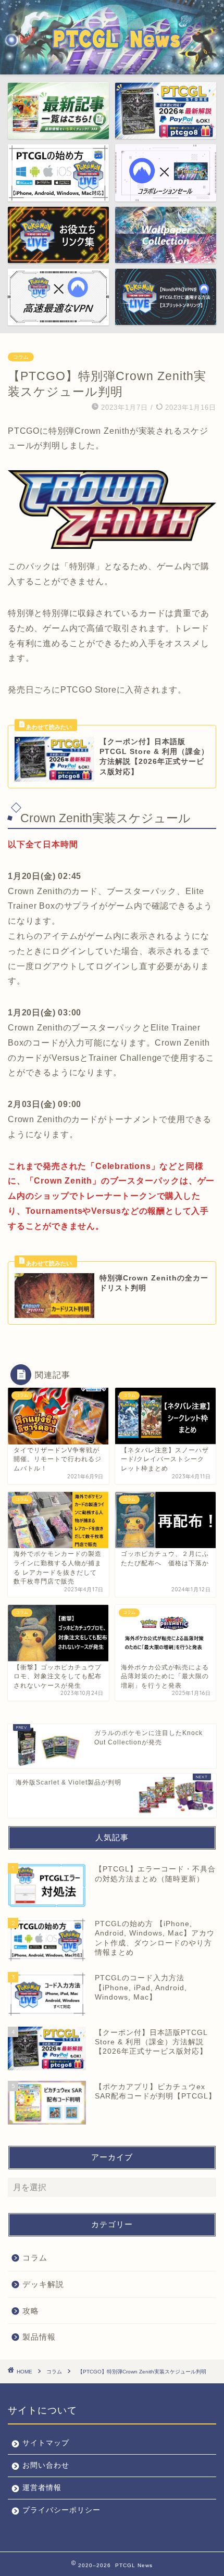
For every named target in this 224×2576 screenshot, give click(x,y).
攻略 (31, 2311)
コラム (21, 357)
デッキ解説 (43, 2284)
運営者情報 (42, 2488)
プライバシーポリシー (61, 2510)
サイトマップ (46, 2443)
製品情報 (39, 2337)
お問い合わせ (46, 2465)
